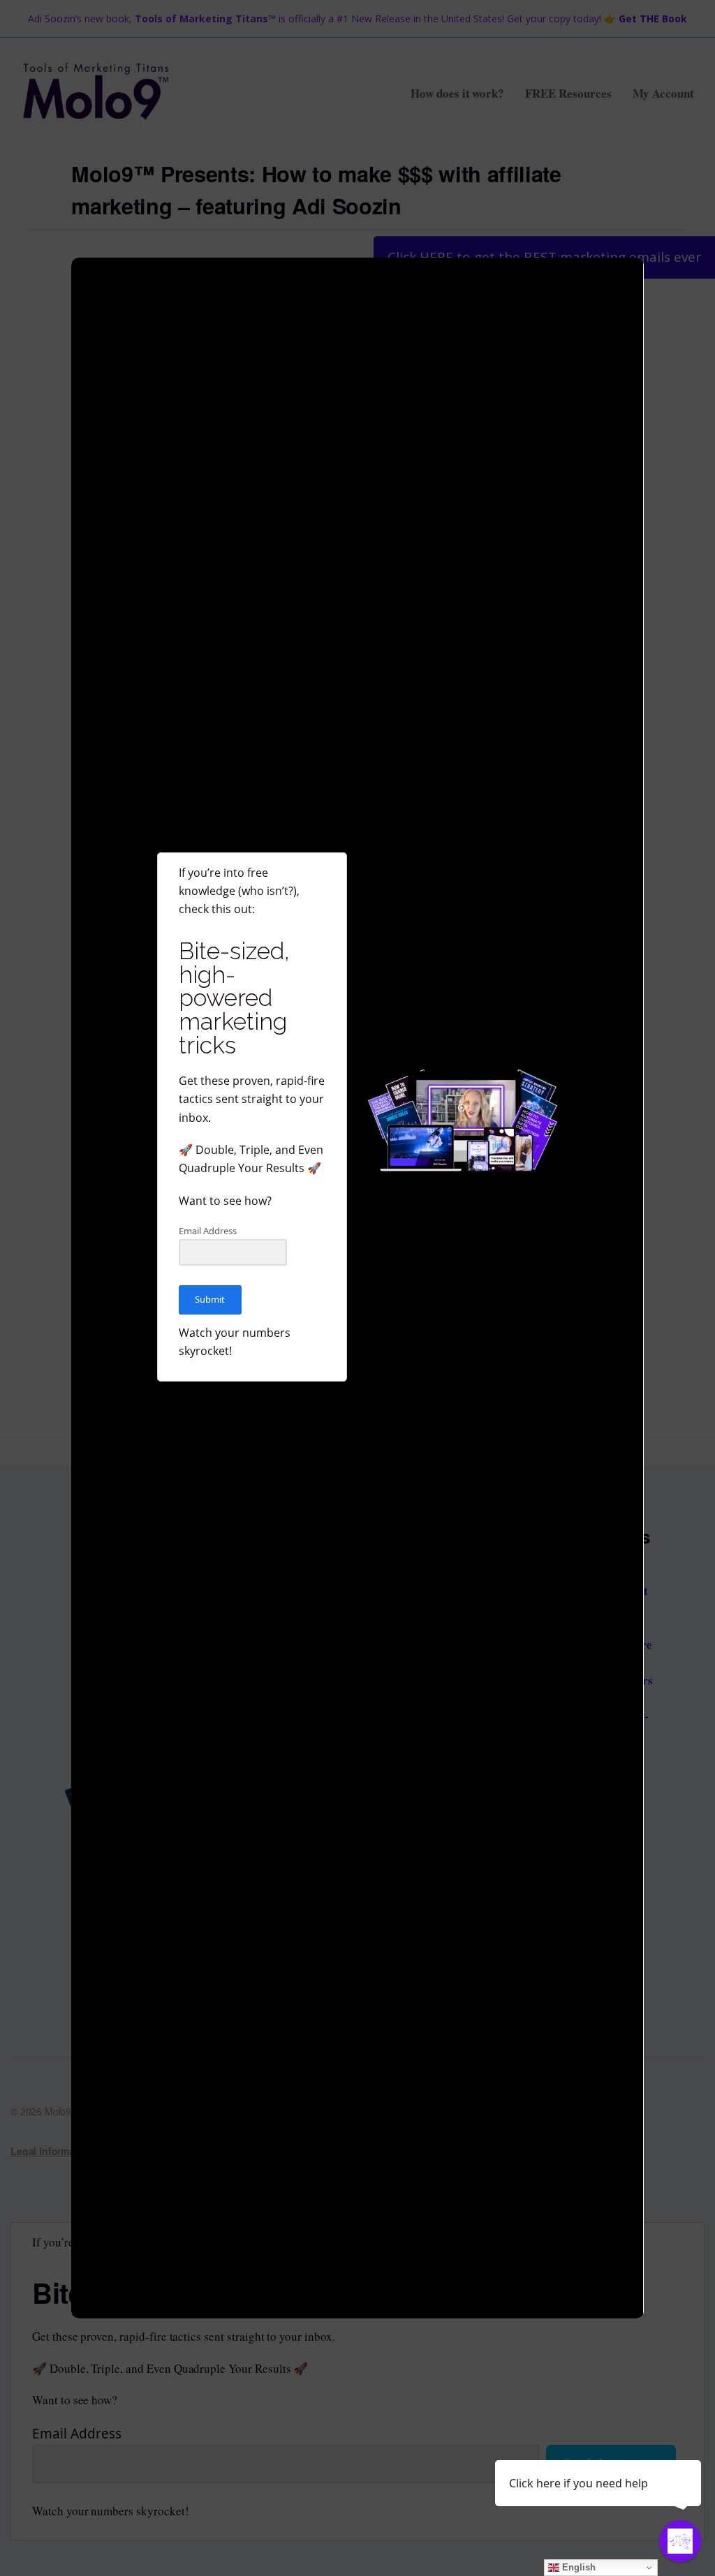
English (577, 2567)
